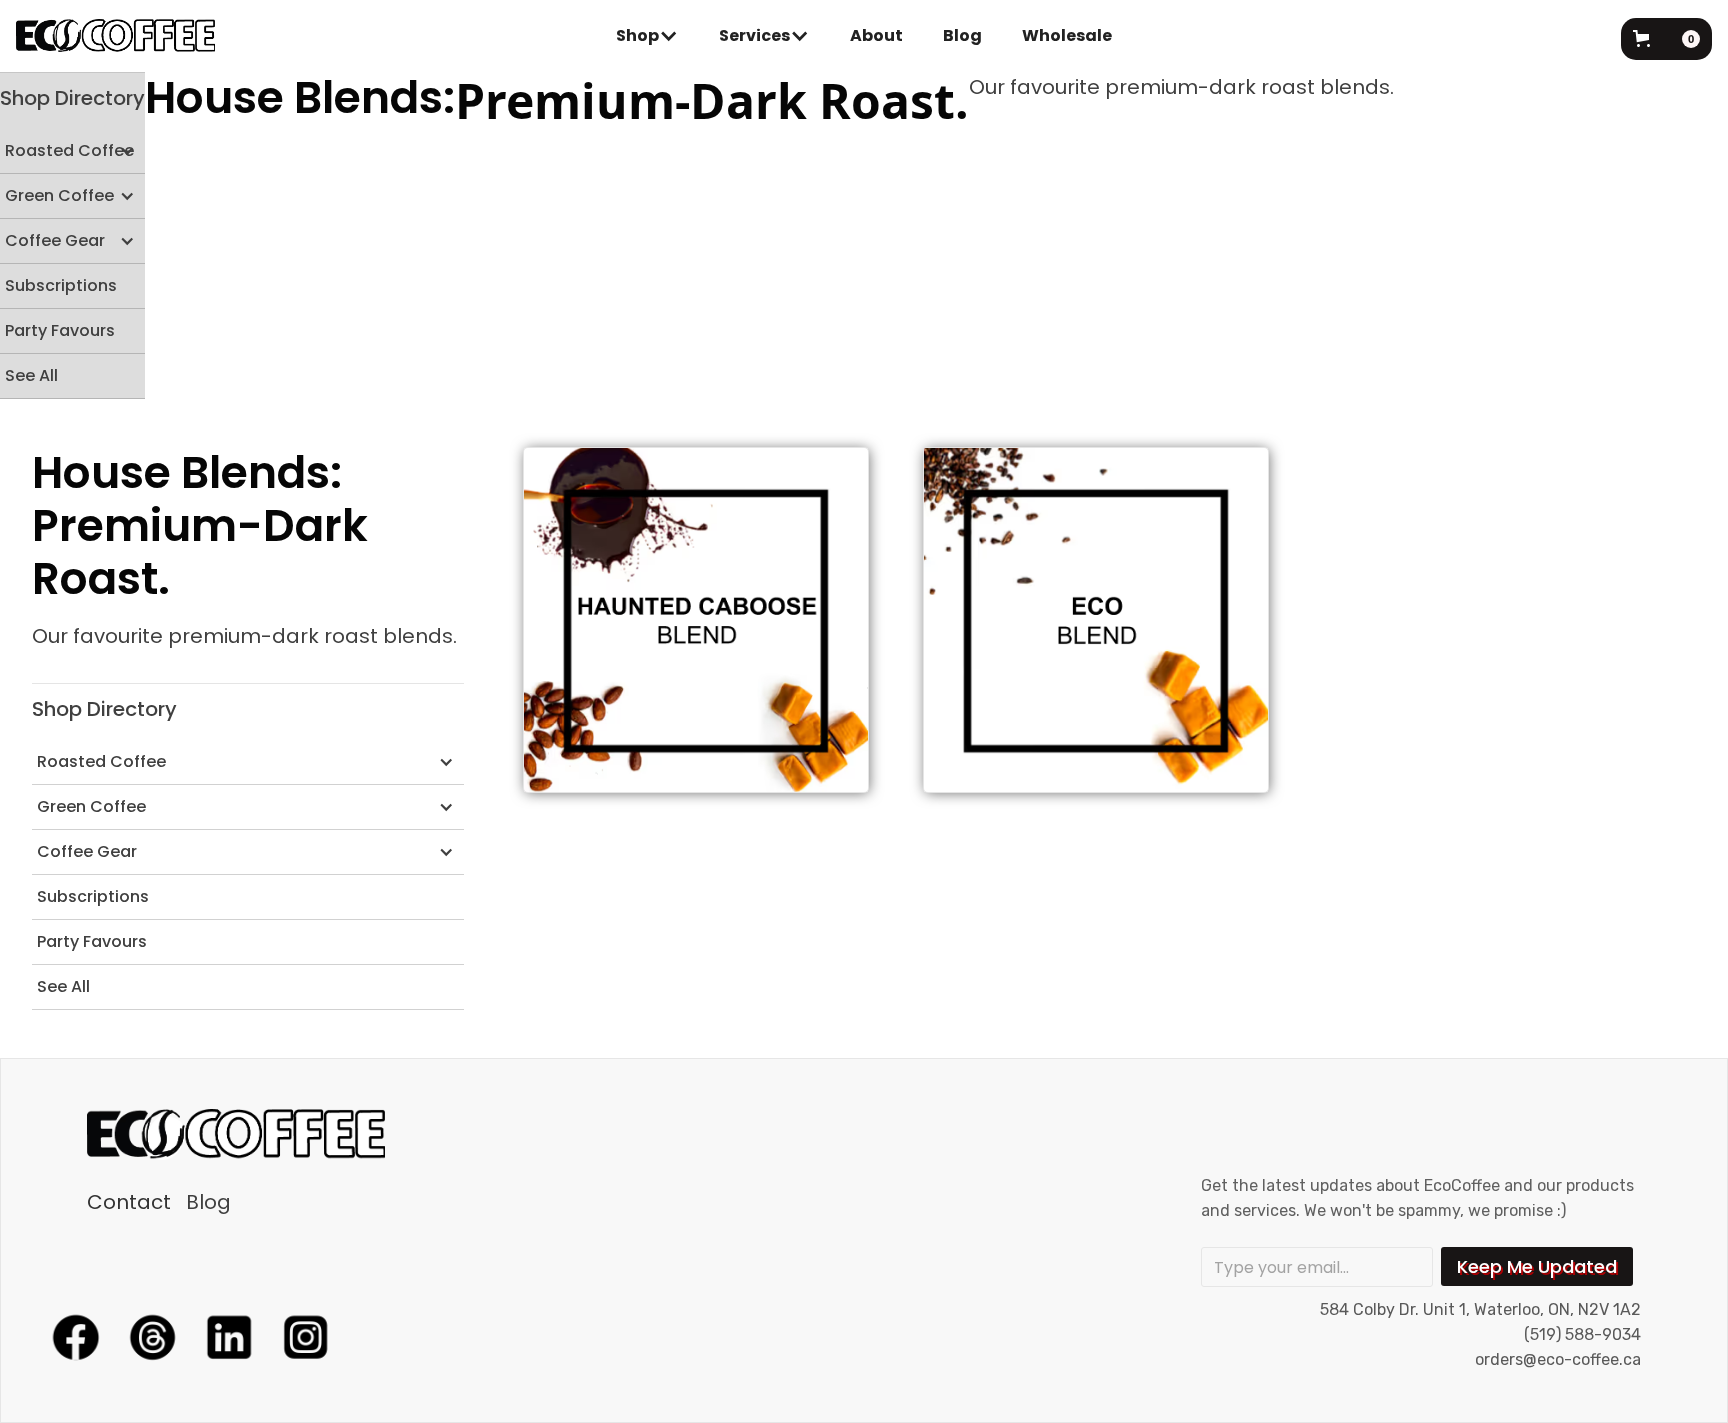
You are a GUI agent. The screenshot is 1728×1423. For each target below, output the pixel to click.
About (876, 35)
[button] (647, 36)
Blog (962, 35)
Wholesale (1067, 35)
